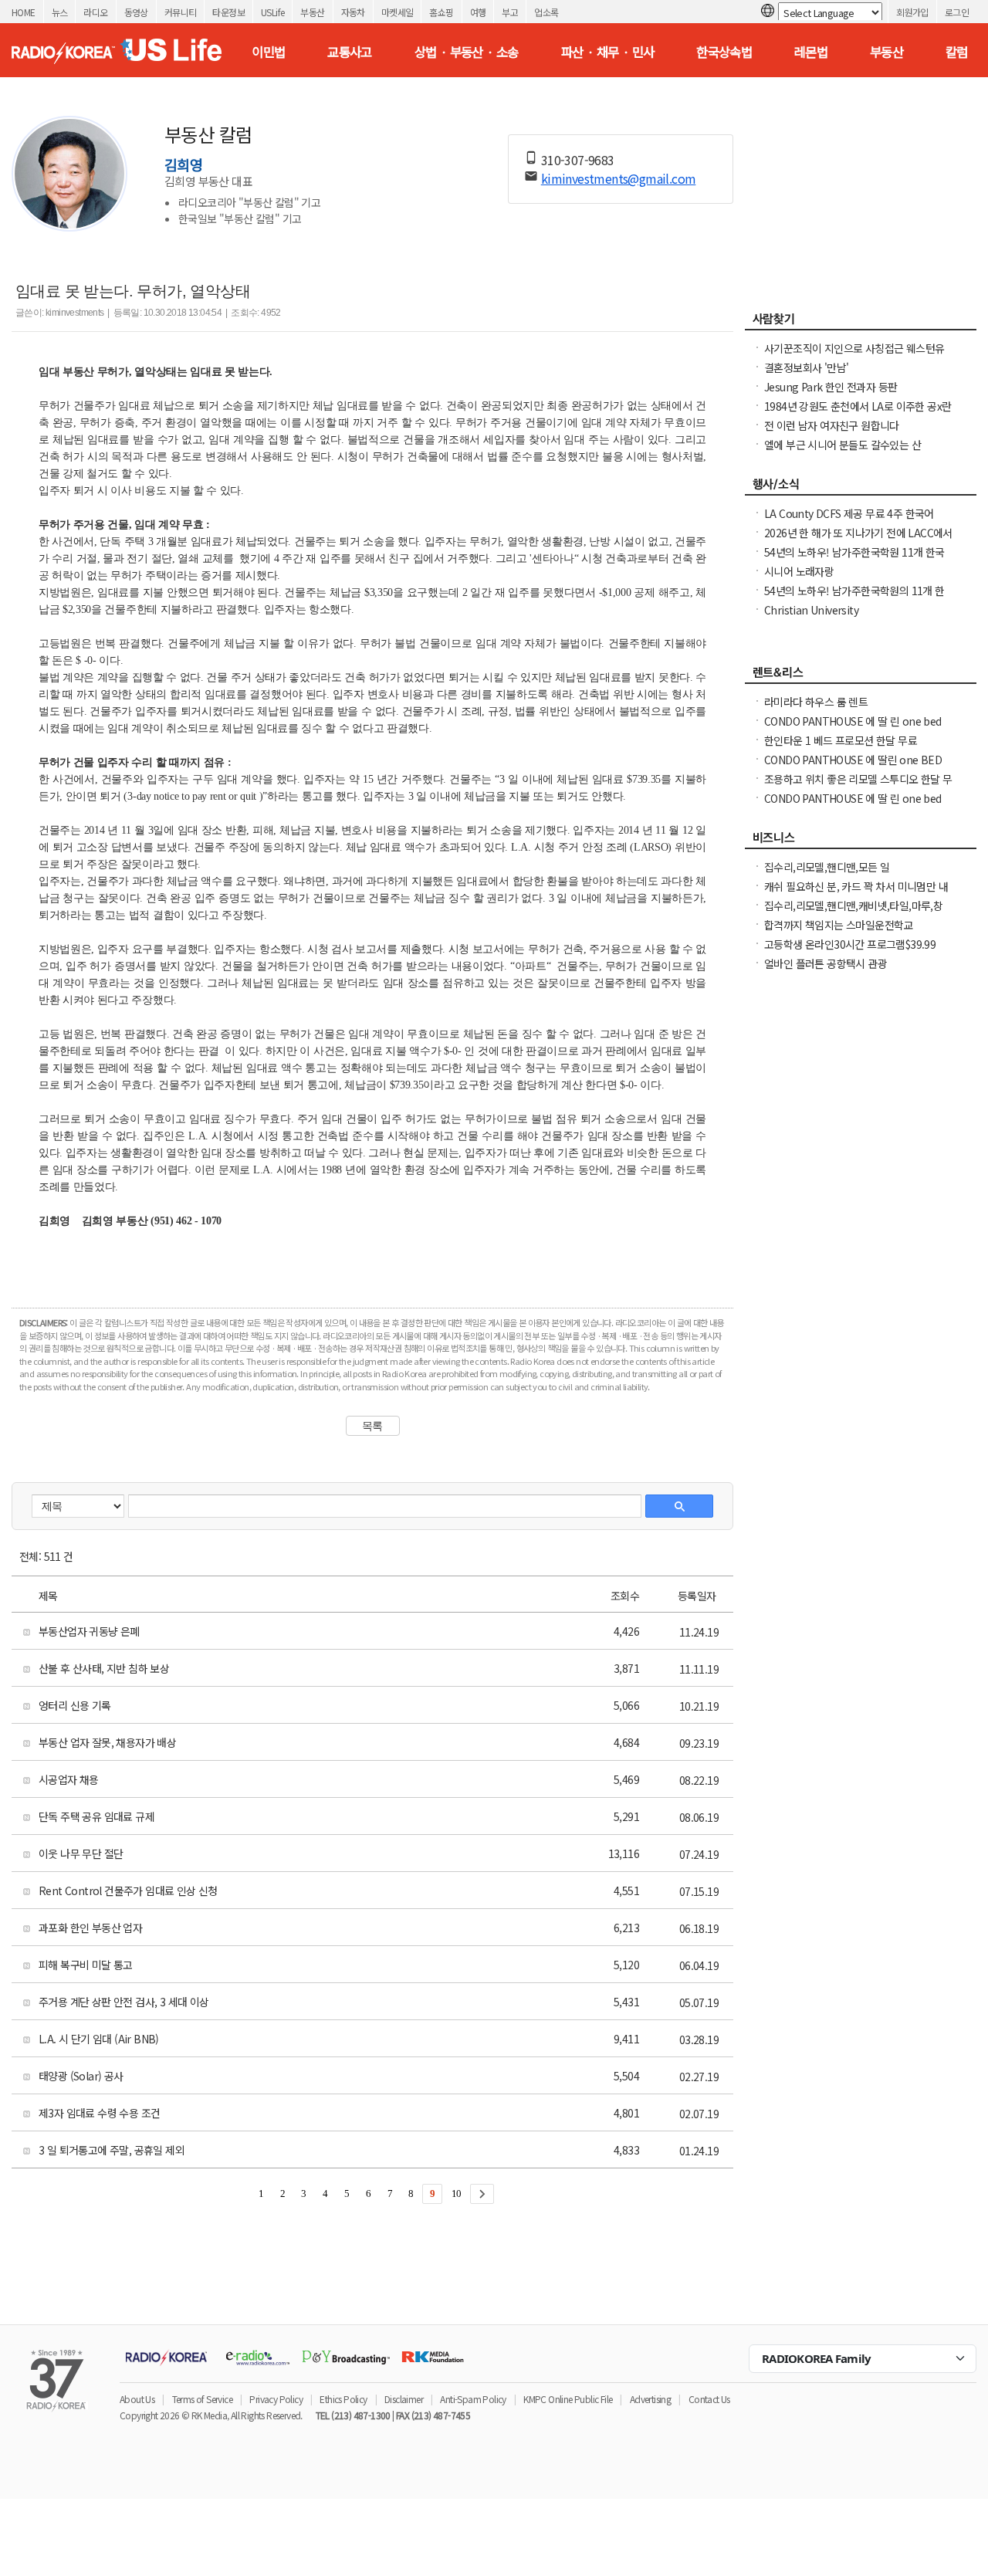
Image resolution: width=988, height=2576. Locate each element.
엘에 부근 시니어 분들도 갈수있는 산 (843, 445)
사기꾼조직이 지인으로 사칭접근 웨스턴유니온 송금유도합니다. (854, 356)
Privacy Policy (276, 2399)
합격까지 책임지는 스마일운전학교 (839, 925)
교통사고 (350, 52)
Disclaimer (404, 2399)
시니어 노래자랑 (799, 571)
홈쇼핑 (441, 12)
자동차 (353, 12)
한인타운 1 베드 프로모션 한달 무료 (841, 740)
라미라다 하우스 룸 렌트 (816, 702)
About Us (137, 2399)
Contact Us (709, 2399)
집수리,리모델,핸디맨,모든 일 (827, 867)
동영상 (136, 12)
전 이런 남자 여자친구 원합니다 (832, 425)
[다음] (482, 2194)
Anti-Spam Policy (473, 2399)
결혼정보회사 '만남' (806, 367)
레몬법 (811, 52)
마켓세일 (398, 12)
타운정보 (228, 12)
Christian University (811, 610)
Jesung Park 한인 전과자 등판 (831, 387)
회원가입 (912, 12)
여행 (478, 12)
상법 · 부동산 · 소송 (467, 52)
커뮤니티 (181, 12)
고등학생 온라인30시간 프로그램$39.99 (850, 944)
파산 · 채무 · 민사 (608, 52)
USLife (272, 12)
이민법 (268, 52)
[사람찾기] (861, 323)
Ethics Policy (343, 2399)
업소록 (546, 12)
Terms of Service (202, 2399)
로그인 (957, 12)
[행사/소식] (861, 488)
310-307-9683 (578, 160)
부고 (510, 12)
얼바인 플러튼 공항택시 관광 (826, 963)
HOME (24, 12)
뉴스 (60, 12)
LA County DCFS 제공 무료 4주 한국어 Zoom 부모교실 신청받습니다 (849, 521)
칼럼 (957, 52)
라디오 (95, 12)
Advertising (650, 2399)
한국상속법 (724, 52)
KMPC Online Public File (568, 2399)
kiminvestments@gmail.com (619, 178)
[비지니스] (861, 841)
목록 (372, 1426)
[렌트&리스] (861, 676)
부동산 (312, 12)
